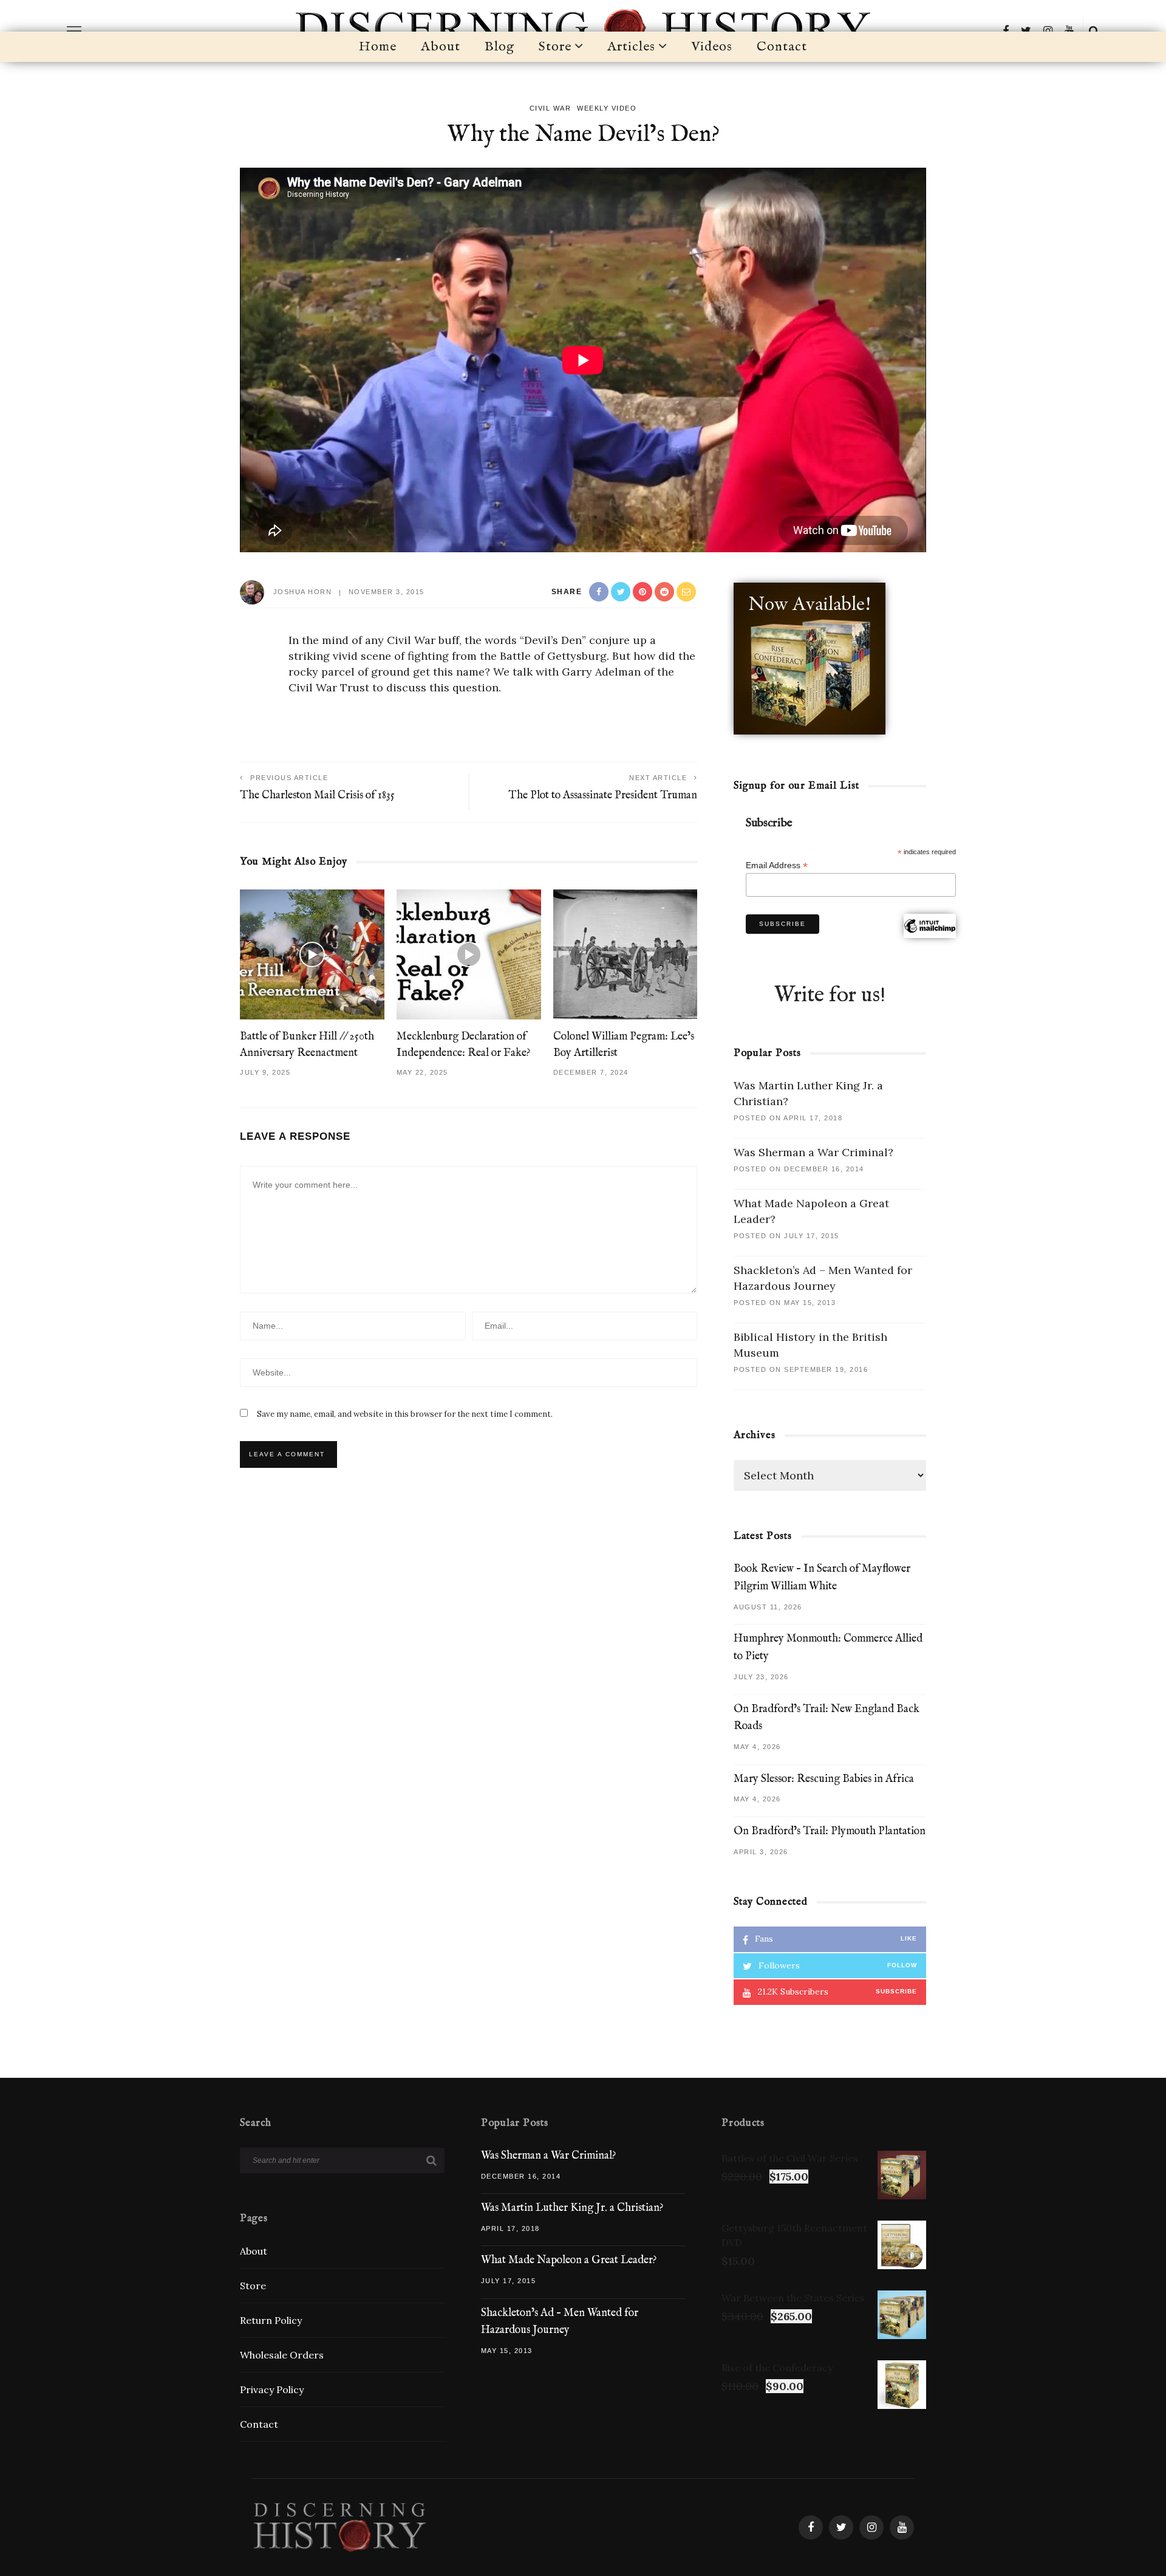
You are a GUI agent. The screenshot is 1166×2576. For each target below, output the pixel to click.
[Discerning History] (339, 2526)
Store (555, 47)
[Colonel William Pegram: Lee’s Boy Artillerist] (626, 953)
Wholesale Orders (282, 2355)
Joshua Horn (303, 592)
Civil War (551, 108)
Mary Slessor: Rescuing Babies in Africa (824, 1779)
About (441, 47)
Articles (631, 47)
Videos (712, 47)
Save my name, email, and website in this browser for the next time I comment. (405, 1414)
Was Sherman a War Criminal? (813, 1152)
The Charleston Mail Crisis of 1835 (317, 796)
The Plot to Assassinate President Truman (603, 796)
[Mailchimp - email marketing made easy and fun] (930, 941)
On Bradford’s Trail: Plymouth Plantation (830, 1831)
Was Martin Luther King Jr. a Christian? (572, 2208)
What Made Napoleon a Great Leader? (569, 2260)
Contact (782, 47)
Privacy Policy (272, 2389)
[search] (1094, 31)
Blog (499, 47)
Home (378, 47)
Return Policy (271, 2320)
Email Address (777, 865)
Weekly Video (607, 108)
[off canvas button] (74, 31)
